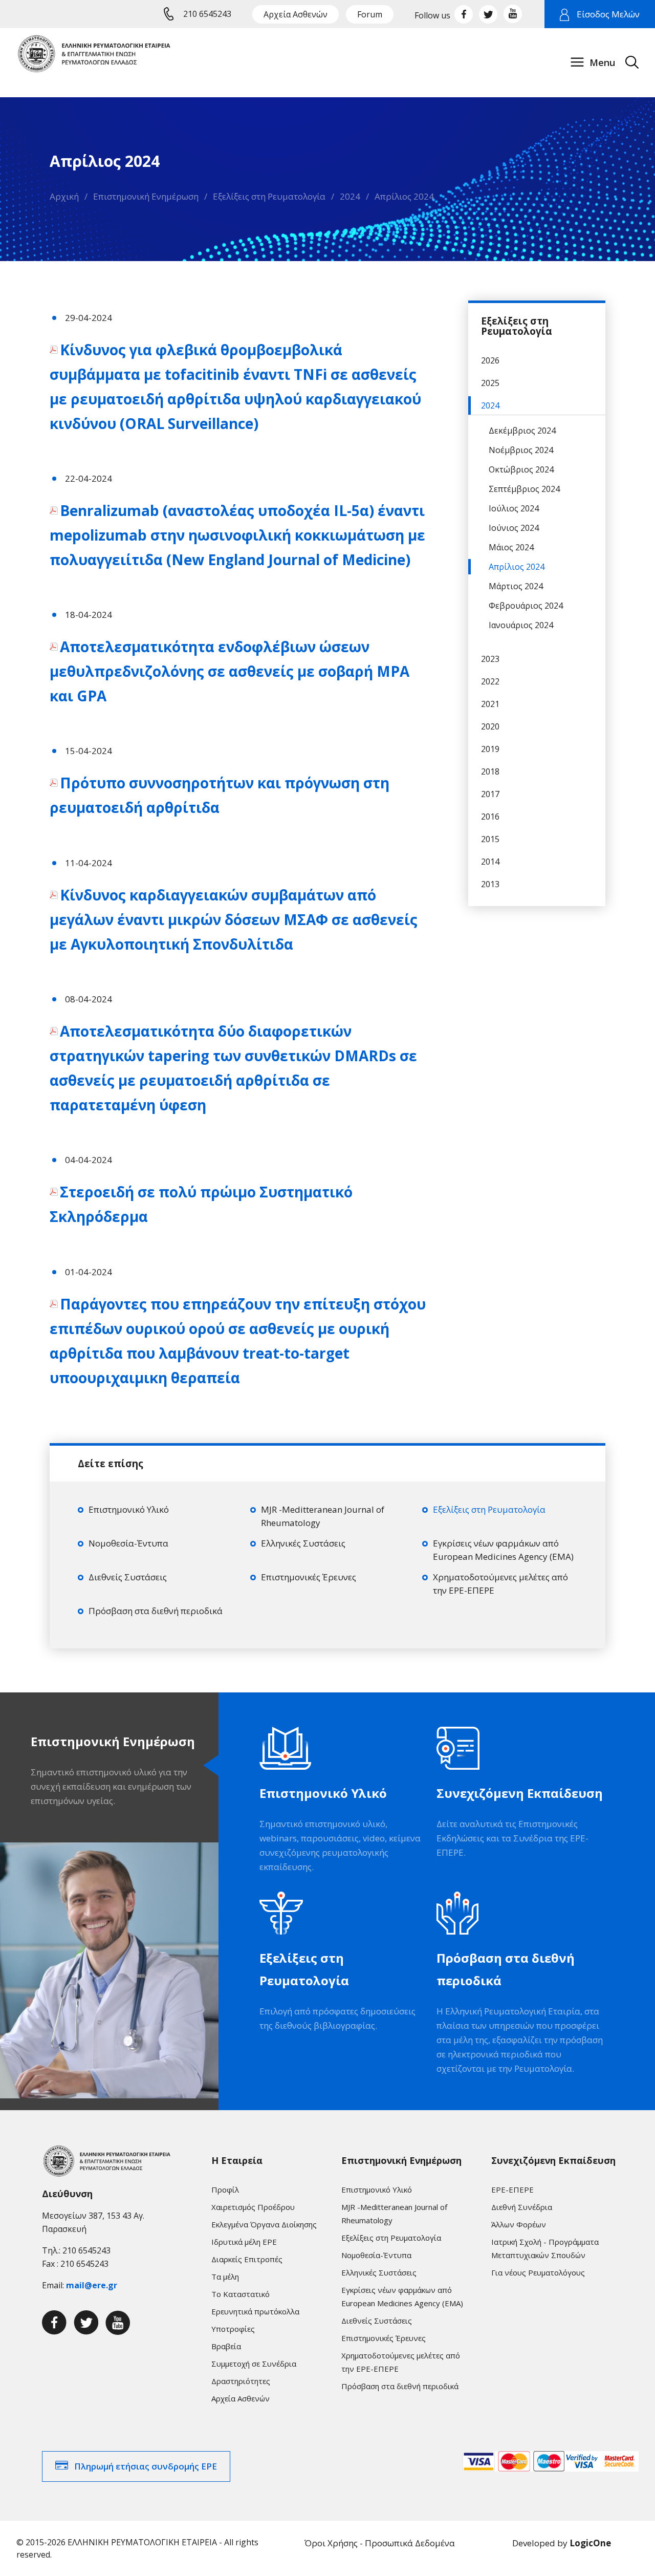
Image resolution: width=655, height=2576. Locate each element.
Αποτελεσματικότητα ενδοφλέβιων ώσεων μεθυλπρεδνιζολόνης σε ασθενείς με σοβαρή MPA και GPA (230, 671)
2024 (350, 196)
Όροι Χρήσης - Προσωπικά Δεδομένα (380, 2543)
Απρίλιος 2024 (404, 196)
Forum (370, 14)
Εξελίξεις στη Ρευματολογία (269, 196)
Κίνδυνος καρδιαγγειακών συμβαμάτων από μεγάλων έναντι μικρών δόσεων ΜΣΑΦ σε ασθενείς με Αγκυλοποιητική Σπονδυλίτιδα (234, 919)
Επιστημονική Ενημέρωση (146, 196)
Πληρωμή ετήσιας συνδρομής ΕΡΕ (146, 2466)
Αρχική (64, 196)
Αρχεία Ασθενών (296, 14)
